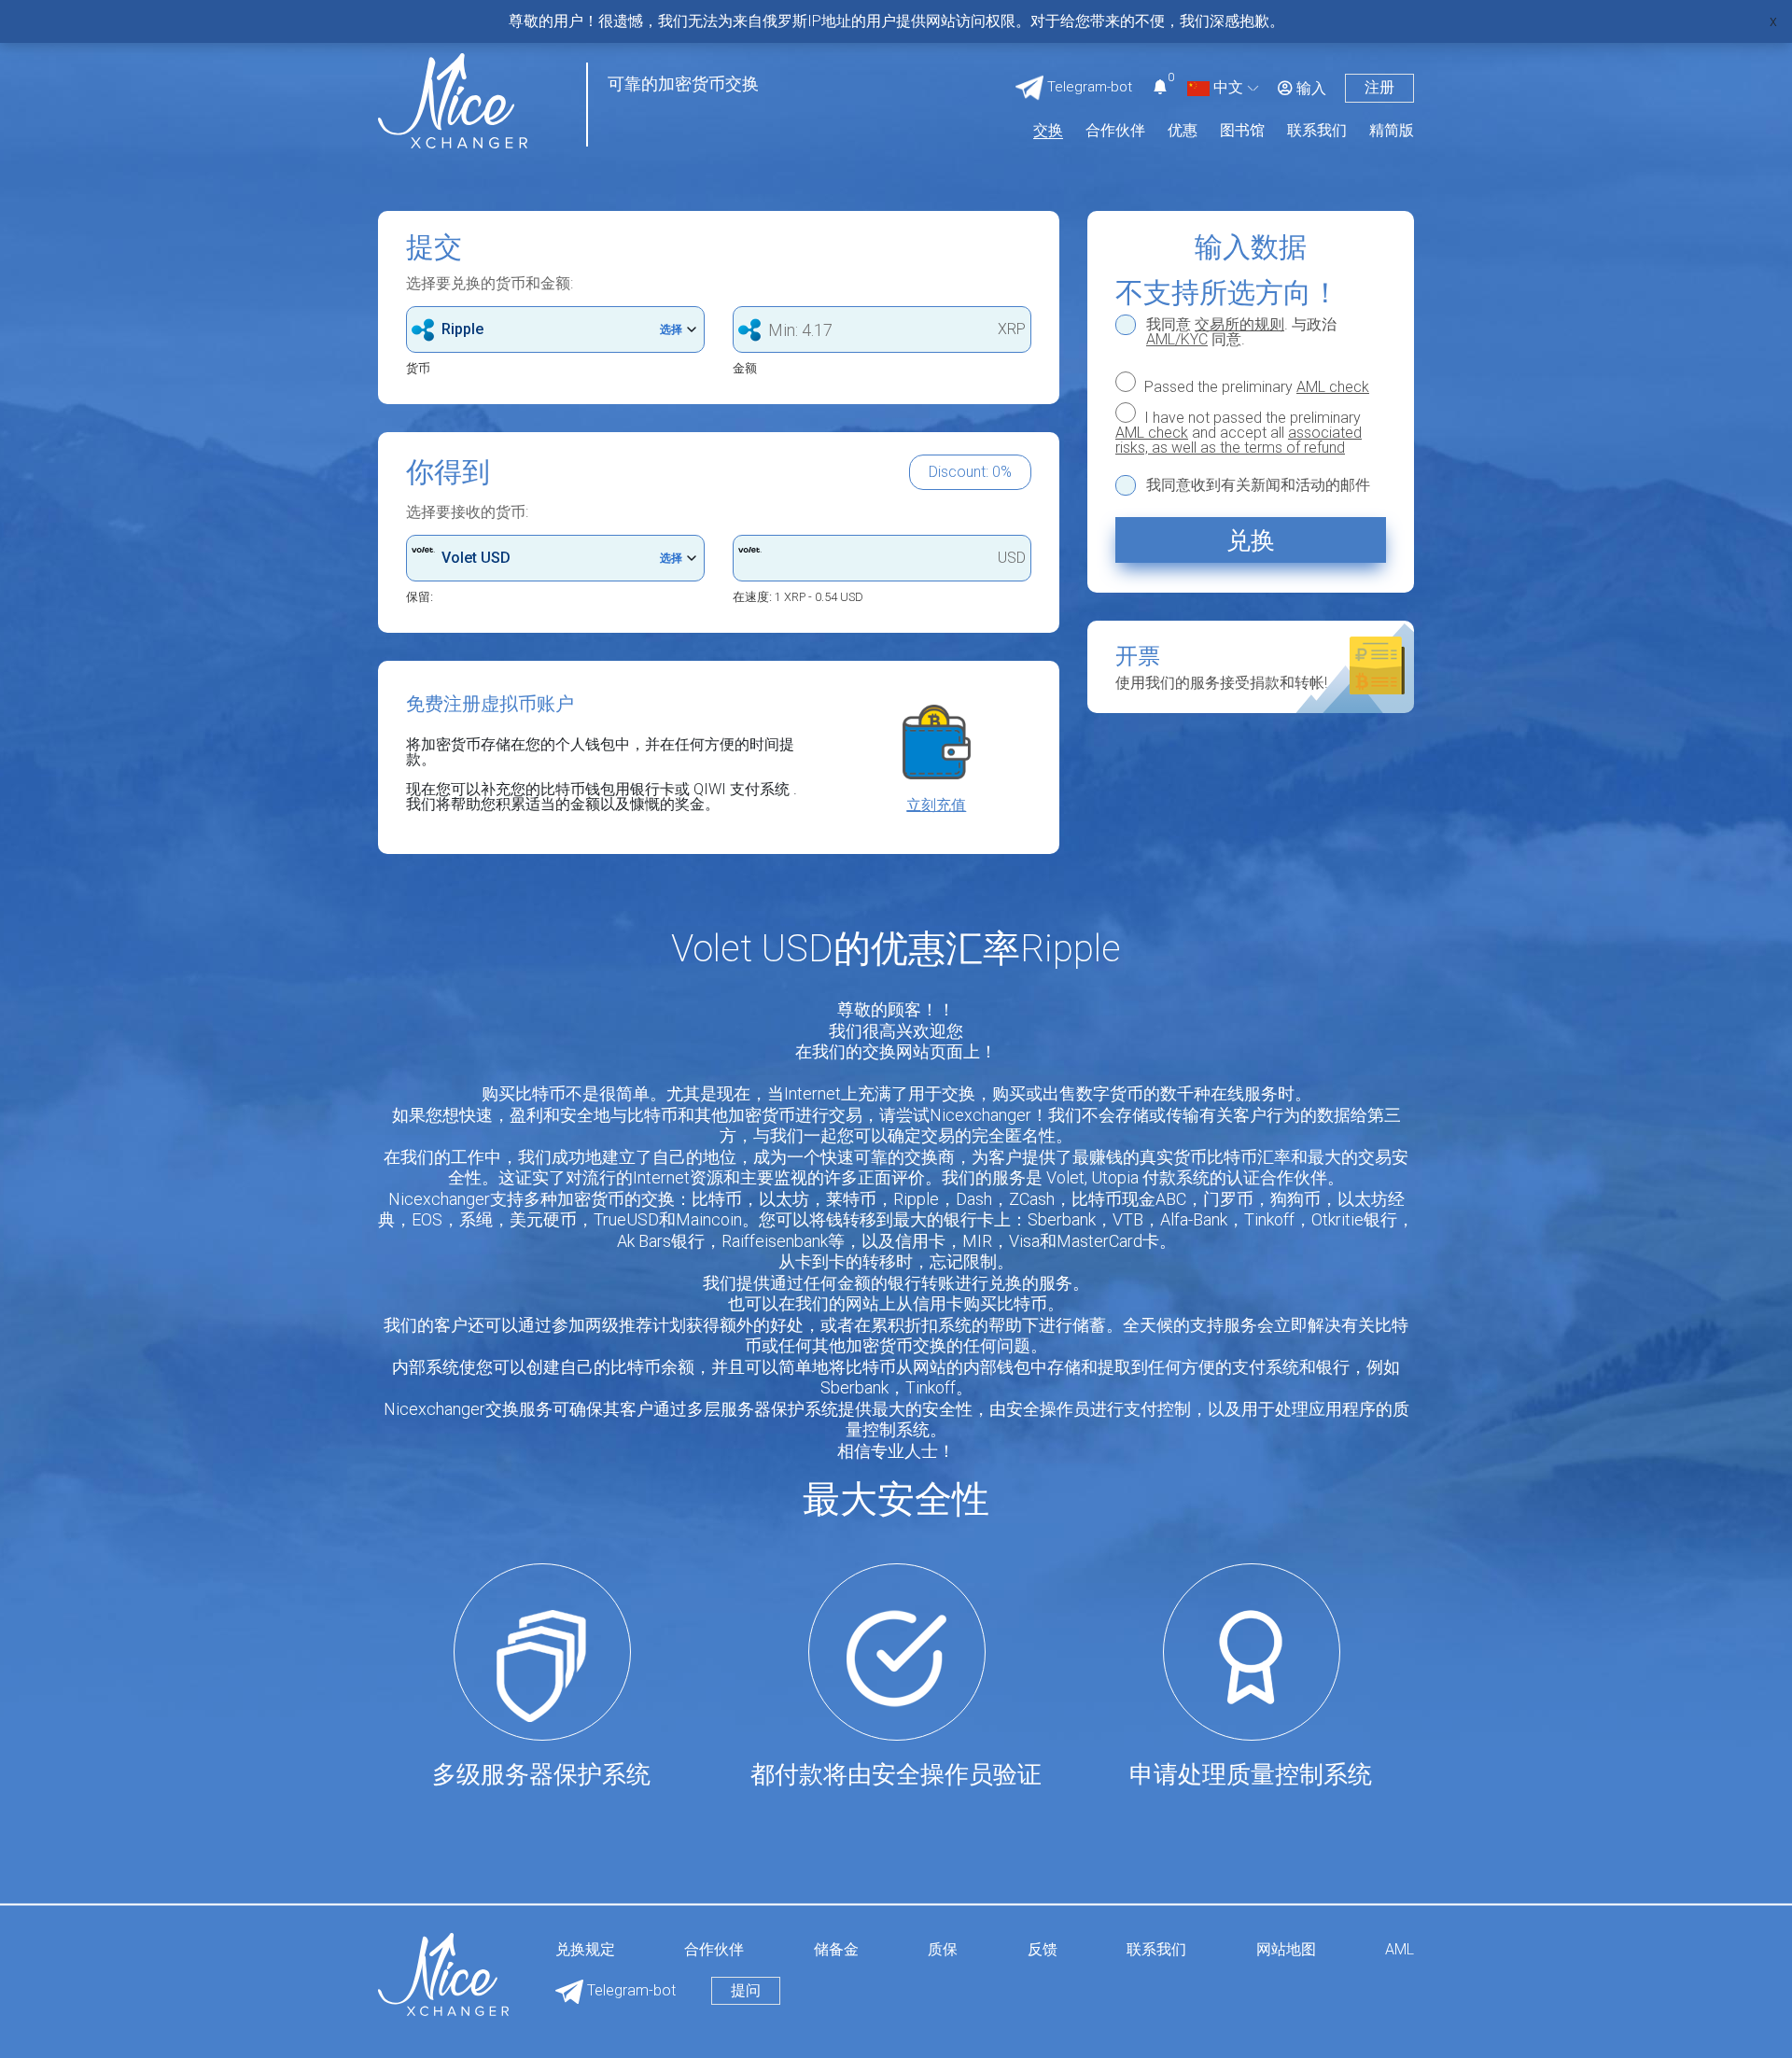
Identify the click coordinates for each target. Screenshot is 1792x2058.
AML (1400, 1950)
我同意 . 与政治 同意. (1241, 332)
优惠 (1183, 131)
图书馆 (1242, 131)
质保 (943, 1950)
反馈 (1043, 1950)
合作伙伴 (1115, 131)
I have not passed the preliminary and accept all (1239, 432)
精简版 (1392, 131)
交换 (1048, 131)
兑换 (1251, 540)
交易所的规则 (1239, 324)
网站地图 (1286, 1950)
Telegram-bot (630, 1990)
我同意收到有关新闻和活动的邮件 (1258, 485)
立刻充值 (936, 805)
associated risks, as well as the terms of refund (1239, 440)
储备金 (836, 1950)
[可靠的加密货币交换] (453, 99)
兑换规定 (585, 1950)
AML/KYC (1177, 339)
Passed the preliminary (1255, 386)
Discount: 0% (970, 472)
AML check (1333, 387)
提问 (746, 1990)
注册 (1379, 87)
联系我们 (1317, 131)
